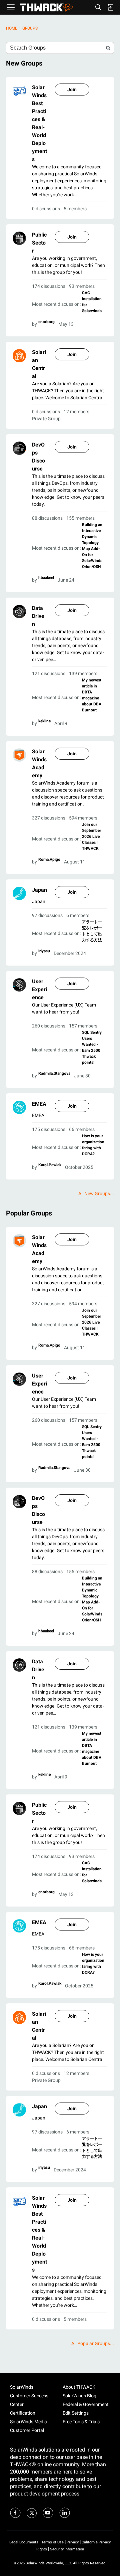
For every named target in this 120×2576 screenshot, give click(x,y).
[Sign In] (110, 7)
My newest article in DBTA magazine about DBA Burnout (92, 695)
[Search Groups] (108, 48)
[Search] (98, 7)
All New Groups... (96, 1194)
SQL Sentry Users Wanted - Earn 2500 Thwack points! (92, 1047)
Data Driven (38, 616)
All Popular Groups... (93, 2343)
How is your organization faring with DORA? (93, 1145)
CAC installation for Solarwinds (92, 302)
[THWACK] (46, 7)
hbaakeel (46, 578)
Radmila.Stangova (54, 1073)
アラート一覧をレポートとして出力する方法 (92, 931)
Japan (39, 890)
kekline (44, 721)
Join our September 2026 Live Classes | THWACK (91, 836)
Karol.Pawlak (50, 1165)
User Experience (39, 989)
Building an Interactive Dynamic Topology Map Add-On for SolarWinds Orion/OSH (92, 546)
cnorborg (46, 322)
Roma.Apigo (49, 859)
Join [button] (72, 90)
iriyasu (44, 951)
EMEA (39, 1104)
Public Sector (39, 243)
